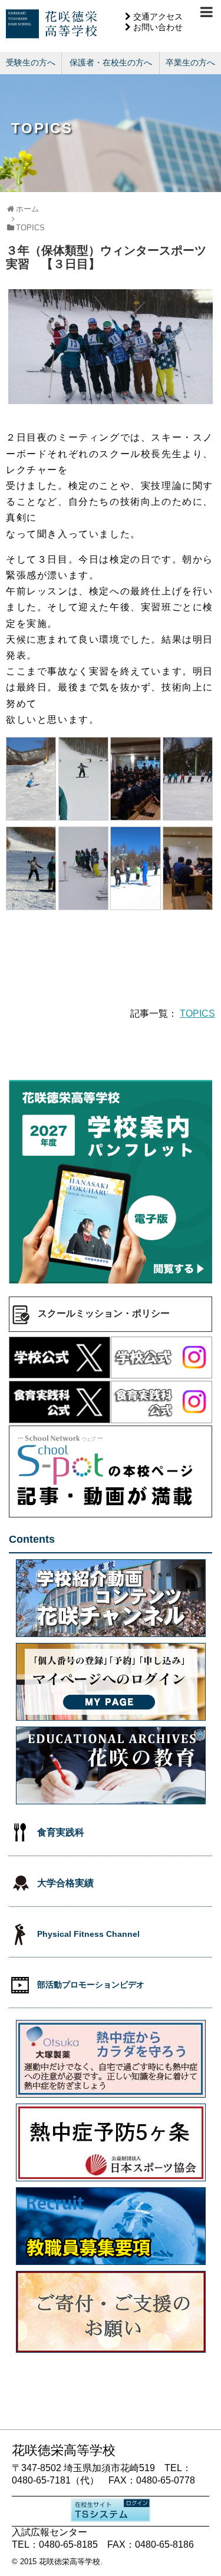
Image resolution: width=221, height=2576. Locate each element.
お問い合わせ (158, 27)
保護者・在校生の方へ (111, 62)
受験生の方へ (31, 62)
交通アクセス (158, 16)
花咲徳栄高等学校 (70, 2562)
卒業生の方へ (190, 62)
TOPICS (197, 1013)
